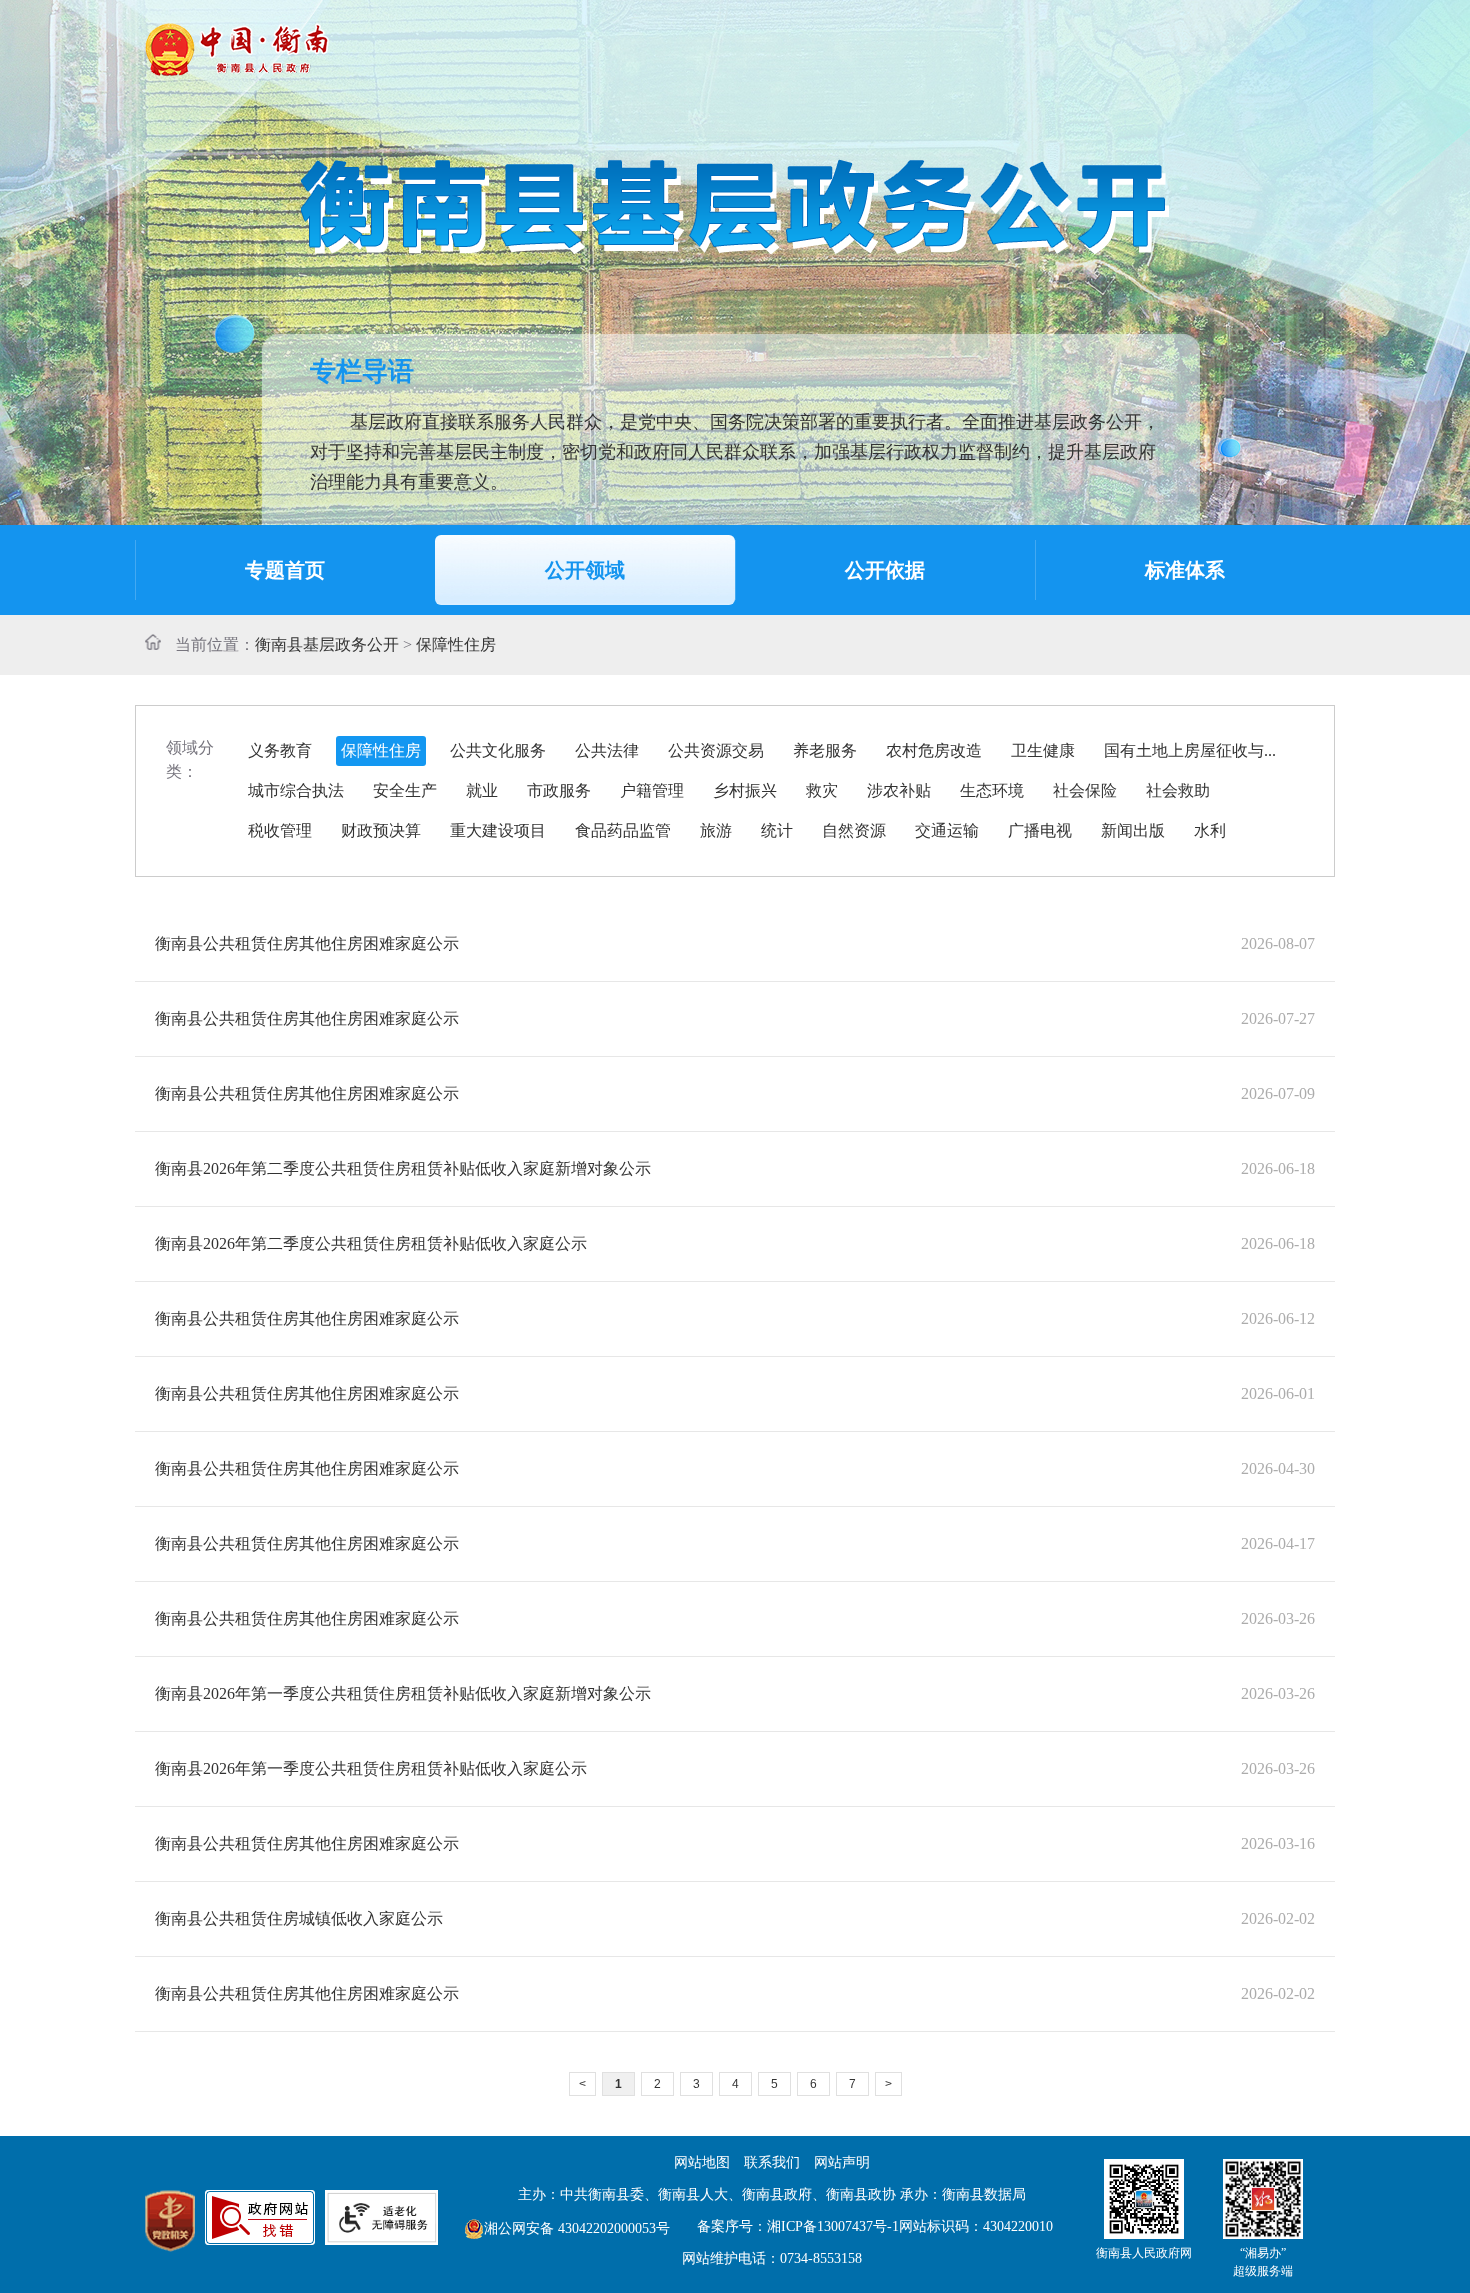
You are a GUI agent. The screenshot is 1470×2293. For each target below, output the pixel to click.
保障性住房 (381, 750)
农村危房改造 (934, 750)
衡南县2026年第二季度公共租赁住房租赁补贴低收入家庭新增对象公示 (403, 1168)
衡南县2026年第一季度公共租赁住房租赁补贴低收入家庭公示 (371, 1768)
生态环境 (992, 790)
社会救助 (1178, 790)
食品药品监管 (623, 830)
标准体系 (1185, 570)
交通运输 (947, 830)
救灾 (822, 790)
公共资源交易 (716, 750)
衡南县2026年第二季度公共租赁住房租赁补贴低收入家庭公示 (371, 1243)
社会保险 (1085, 790)
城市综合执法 (296, 790)
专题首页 (285, 570)
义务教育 (280, 750)
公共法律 (607, 750)
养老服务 (825, 750)
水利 (1210, 830)
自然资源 (854, 830)
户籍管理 (652, 790)
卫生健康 (1043, 750)
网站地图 (702, 2162)
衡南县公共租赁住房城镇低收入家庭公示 (299, 1918)
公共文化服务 (498, 750)
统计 (777, 830)
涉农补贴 (899, 790)
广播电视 (1040, 830)
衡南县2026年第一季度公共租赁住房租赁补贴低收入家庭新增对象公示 (403, 1693)
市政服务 (559, 790)
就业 (482, 790)
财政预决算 (381, 830)
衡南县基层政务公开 (327, 644)
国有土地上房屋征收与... (1190, 750)
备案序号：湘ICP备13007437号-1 (798, 2226)
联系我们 (772, 2162)
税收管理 (280, 830)
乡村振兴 (745, 790)
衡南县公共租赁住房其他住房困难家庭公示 (307, 943)
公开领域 (585, 570)
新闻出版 (1133, 830)
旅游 (716, 830)
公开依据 (885, 570)
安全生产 (405, 790)
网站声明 (842, 2162)
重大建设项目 (498, 830)
